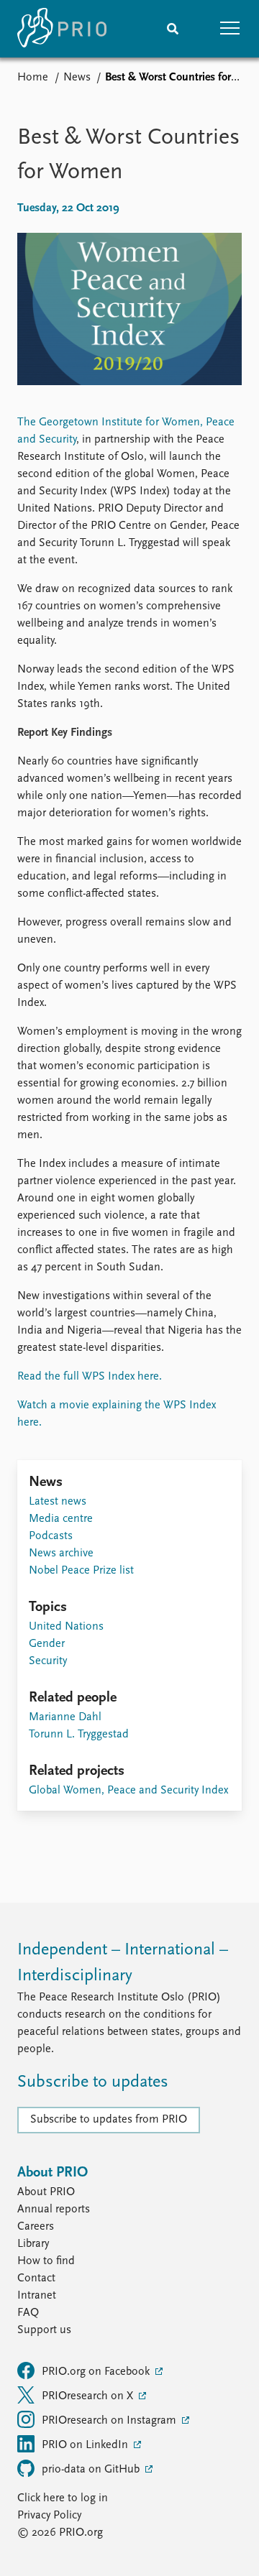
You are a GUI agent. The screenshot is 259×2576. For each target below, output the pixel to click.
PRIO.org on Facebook (97, 2372)
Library (33, 2244)
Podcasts (51, 1536)
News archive (61, 1554)
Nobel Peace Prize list (81, 1571)
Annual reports (54, 2210)
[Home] (62, 29)
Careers (36, 2227)
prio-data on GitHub (92, 2470)
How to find (46, 2261)
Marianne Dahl (65, 1717)
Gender (47, 1644)
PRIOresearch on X (89, 2396)
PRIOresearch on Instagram (110, 2421)
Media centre (61, 1519)
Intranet (37, 2296)
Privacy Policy (49, 2516)
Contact (36, 2279)
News (77, 78)
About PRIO (46, 2192)
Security (48, 1661)
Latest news (58, 1502)
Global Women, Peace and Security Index (128, 1791)
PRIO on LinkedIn (86, 2445)
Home (33, 78)
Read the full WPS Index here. (90, 1377)
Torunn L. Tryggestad (79, 1735)
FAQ (28, 2313)
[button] (230, 29)
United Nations (66, 1627)
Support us (44, 2330)
